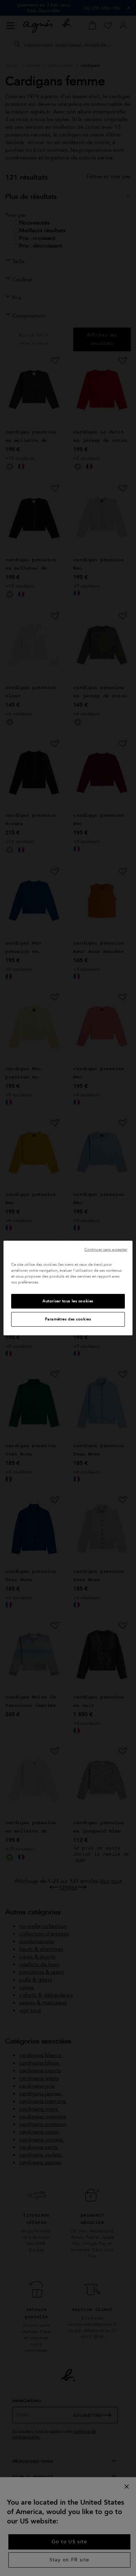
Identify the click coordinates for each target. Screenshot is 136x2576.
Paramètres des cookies (68, 1319)
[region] (68, 1288)
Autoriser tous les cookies (68, 1301)
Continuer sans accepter (106, 1250)
